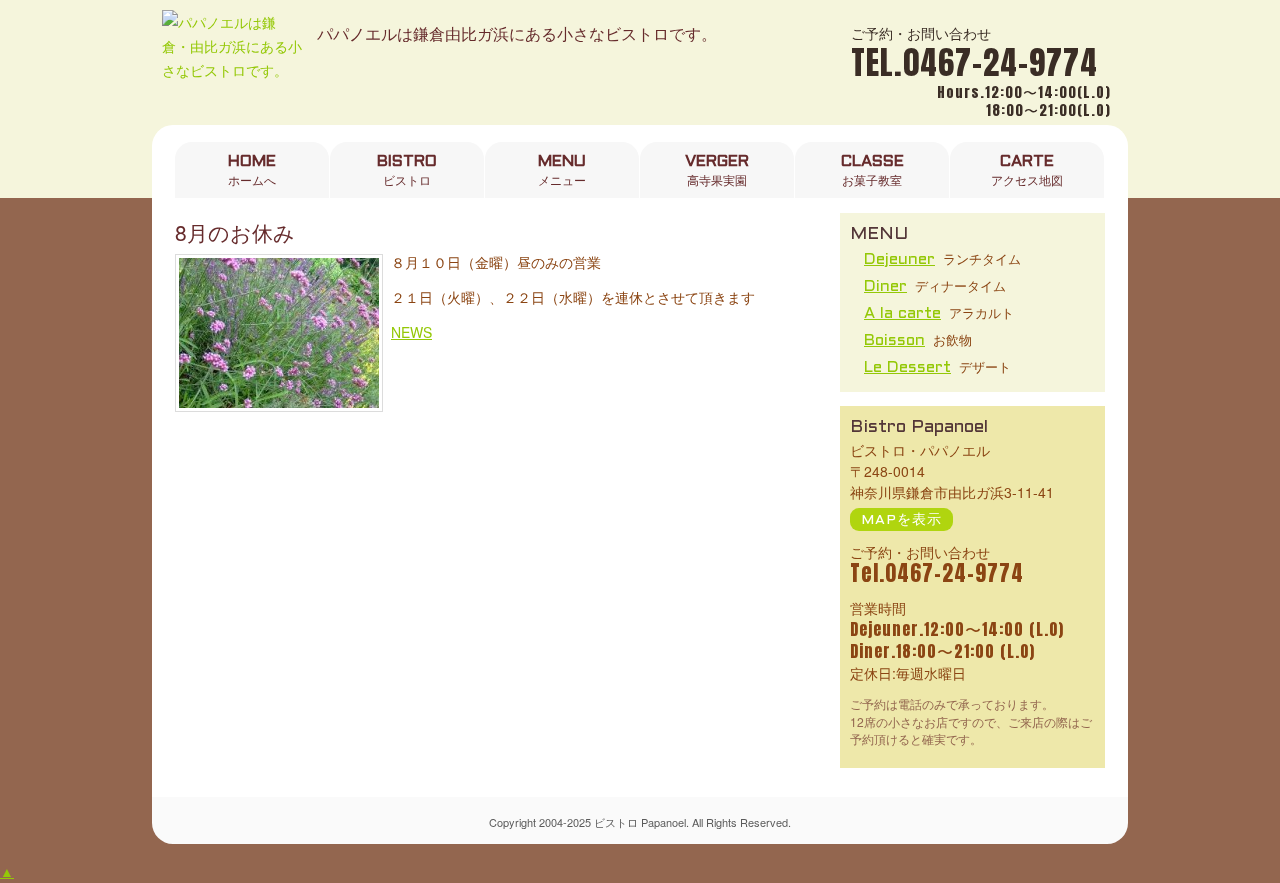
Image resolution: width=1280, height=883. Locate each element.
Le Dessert (907, 367)
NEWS (411, 332)
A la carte (902, 313)
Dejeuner (899, 259)
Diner (885, 286)
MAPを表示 (901, 520)
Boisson (894, 340)
